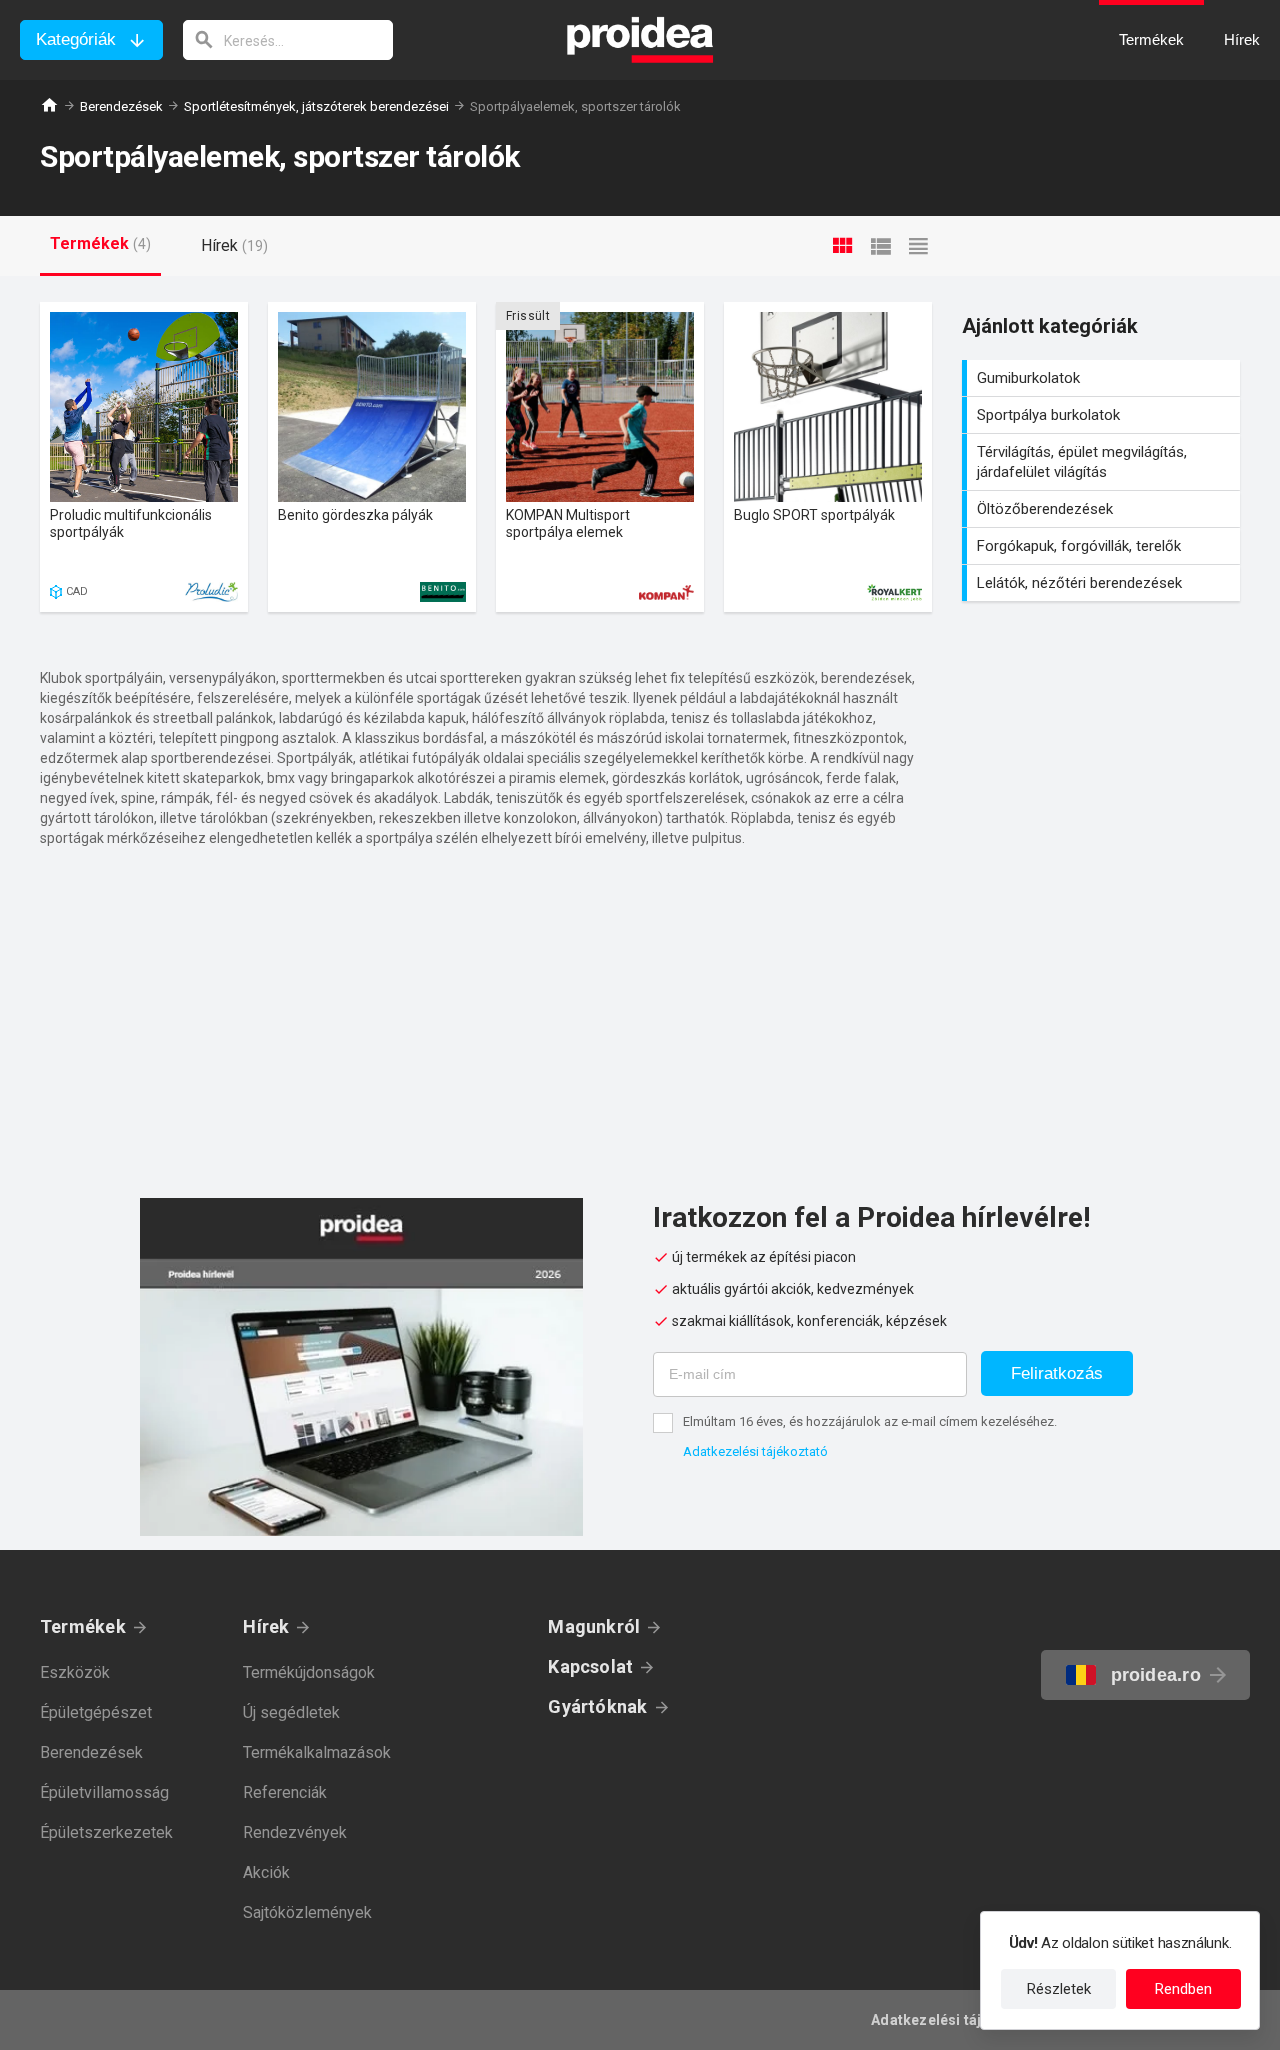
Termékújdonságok (309, 1672)
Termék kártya (144, 457)
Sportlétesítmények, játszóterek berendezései (316, 106)
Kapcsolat (590, 1666)
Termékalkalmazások (317, 1752)
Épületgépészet (96, 1712)
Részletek (1059, 1989)
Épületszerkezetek (106, 1832)
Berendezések (121, 106)
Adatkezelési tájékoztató (755, 1451)
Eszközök (75, 1672)
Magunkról (594, 1626)
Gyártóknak (597, 1706)
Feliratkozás (1057, 1373)
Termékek (83, 1626)
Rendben (1183, 1989)
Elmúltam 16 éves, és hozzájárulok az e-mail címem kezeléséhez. (870, 1421)
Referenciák (285, 1792)
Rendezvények (295, 1832)
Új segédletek (291, 1712)
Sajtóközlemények (307, 1912)
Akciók (266, 1872)
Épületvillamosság (104, 1792)
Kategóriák (76, 39)
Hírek (266, 1626)
